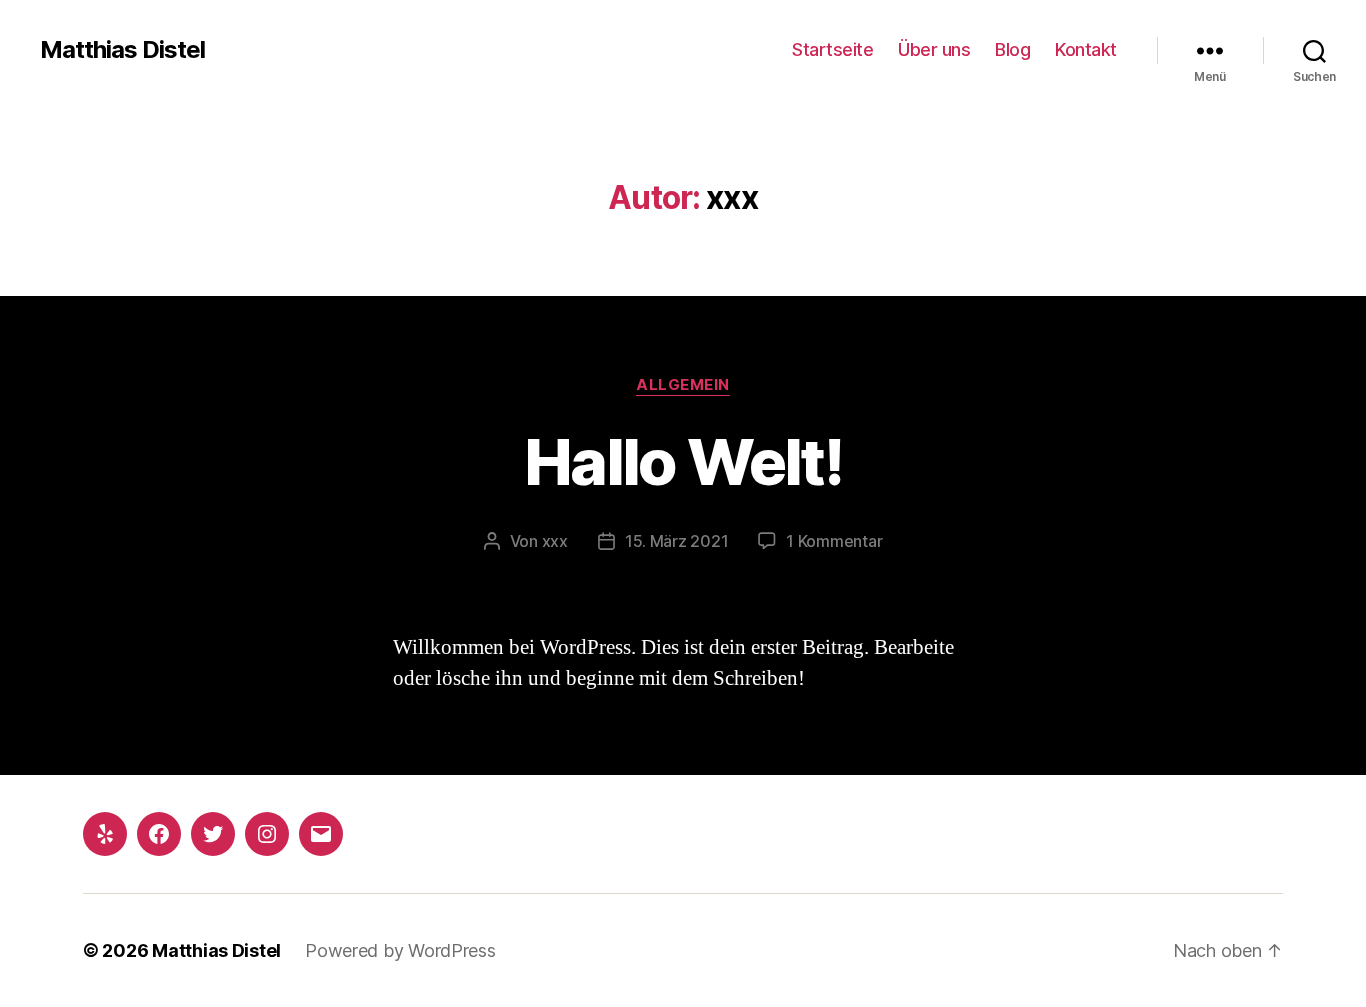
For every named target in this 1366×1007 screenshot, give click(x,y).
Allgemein (683, 385)
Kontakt (1086, 49)
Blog (1012, 49)
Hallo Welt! (683, 461)
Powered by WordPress (400, 950)
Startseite (832, 49)
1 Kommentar (834, 541)
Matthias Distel (122, 50)
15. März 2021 (677, 541)
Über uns (934, 49)
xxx (555, 541)
